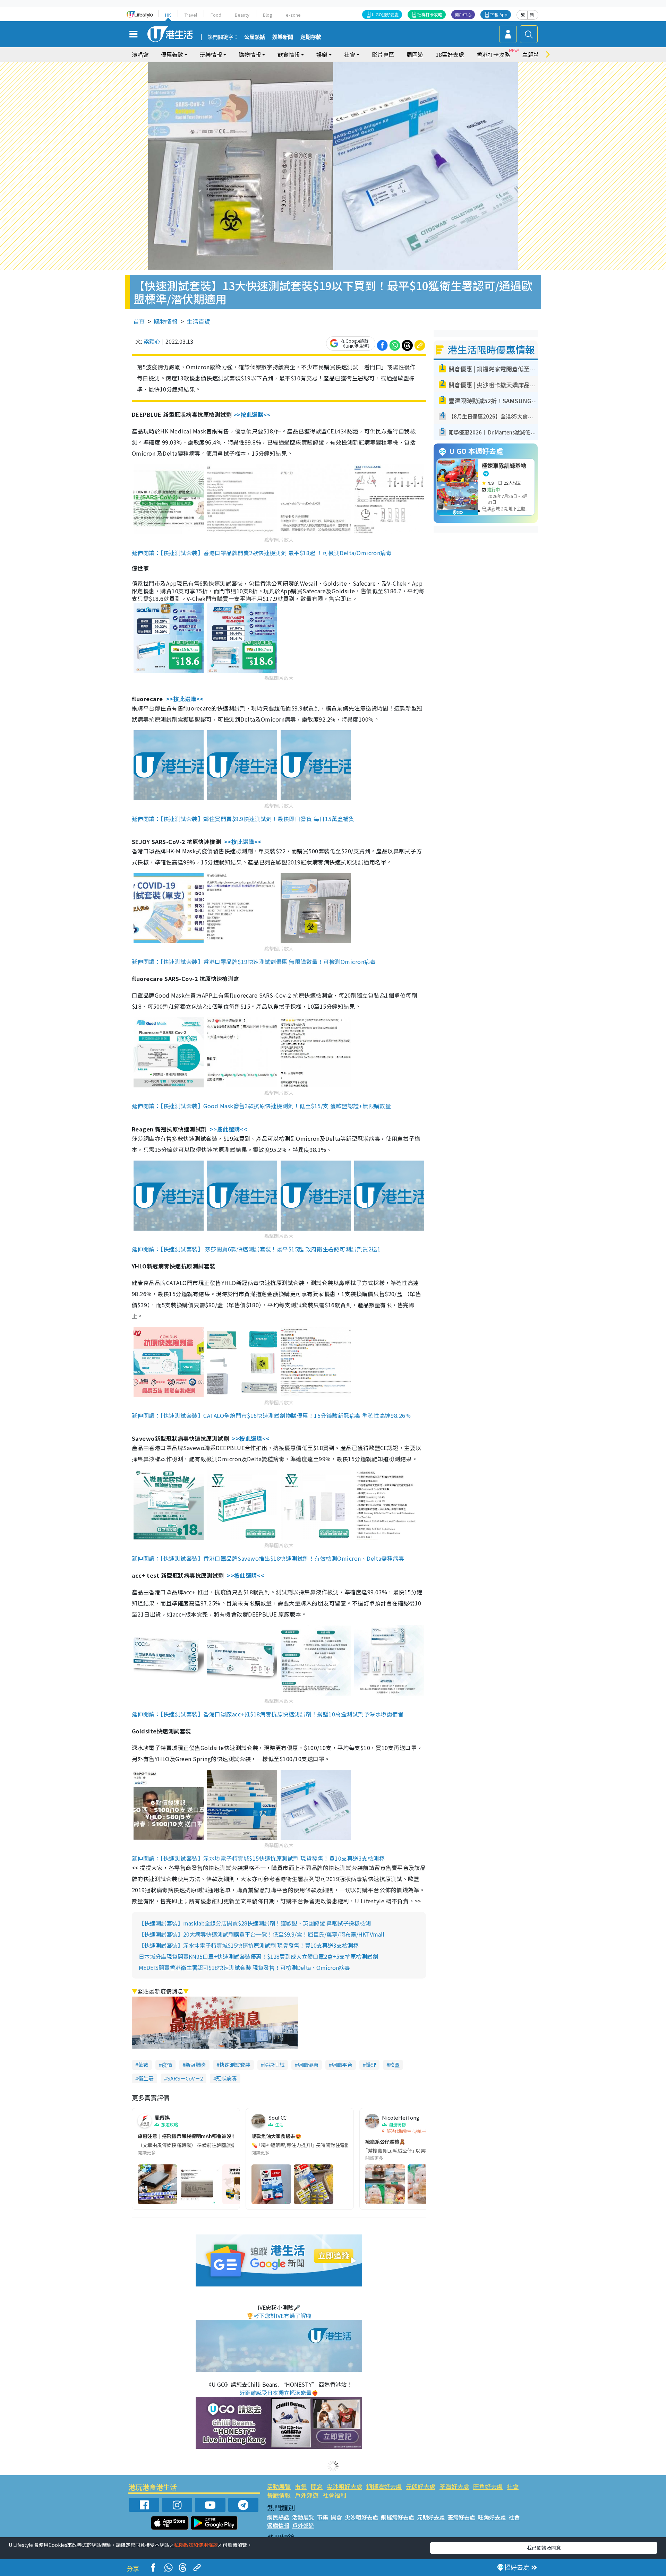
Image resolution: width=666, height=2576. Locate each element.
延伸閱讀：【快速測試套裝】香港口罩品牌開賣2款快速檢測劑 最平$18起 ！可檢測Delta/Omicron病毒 (262, 553)
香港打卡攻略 (493, 54)
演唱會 (140, 54)
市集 (301, 2486)
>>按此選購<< (252, 414)
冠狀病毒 (227, 2078)
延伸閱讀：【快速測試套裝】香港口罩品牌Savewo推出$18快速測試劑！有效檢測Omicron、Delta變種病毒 (268, 1558)
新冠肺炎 (196, 2065)
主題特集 (533, 54)
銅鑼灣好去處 (384, 2486)
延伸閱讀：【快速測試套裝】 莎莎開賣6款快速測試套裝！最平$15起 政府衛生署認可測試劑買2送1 (256, 1249)
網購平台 (342, 2065)
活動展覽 (279, 2486)
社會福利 (334, 2495)
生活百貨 (198, 321)
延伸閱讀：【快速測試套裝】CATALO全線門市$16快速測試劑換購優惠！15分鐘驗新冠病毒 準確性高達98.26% (271, 1415)
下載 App (499, 14)
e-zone (293, 15)
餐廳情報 (279, 2495)
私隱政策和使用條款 (196, 2545)
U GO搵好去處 (385, 14)
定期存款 (311, 37)
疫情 (167, 2065)
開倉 (317, 2486)
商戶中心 (463, 14)
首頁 (139, 321)
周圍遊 (415, 54)
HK (168, 15)
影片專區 (383, 54)
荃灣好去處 (454, 2486)
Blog (268, 15)
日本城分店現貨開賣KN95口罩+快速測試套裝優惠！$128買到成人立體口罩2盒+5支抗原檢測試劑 (258, 1956)
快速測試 (274, 2065)
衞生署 (146, 2078)
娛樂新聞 (283, 37)
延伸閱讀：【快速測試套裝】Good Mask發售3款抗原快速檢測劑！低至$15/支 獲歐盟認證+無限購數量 (261, 1106)
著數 (143, 2065)
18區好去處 (450, 54)
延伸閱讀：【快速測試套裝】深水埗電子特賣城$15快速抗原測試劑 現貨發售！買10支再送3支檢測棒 (258, 1858)
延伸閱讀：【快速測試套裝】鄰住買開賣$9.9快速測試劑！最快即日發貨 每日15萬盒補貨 (243, 819)
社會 (513, 2486)
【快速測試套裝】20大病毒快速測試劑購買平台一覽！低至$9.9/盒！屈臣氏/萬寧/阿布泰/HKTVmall (262, 1934)
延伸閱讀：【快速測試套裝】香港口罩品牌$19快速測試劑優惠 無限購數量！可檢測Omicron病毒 (254, 962)
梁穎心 (152, 341)
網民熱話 (278, 2517)
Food (216, 15)
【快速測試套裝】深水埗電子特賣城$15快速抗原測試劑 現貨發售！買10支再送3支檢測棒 (249, 1945)
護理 (371, 2065)
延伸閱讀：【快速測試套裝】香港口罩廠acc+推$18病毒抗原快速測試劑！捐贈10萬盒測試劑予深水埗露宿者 (268, 1714)
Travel (191, 15)
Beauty (242, 15)
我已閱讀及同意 (544, 2548)
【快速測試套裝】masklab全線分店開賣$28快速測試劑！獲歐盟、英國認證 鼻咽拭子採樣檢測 (255, 1923)
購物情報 (166, 321)
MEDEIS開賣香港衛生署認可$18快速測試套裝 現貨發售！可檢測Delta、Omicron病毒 (244, 1967)
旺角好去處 (488, 2486)
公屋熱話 (255, 37)
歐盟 (394, 2065)
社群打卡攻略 (430, 14)
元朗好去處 (421, 2486)
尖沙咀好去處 (344, 2486)
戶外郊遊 (307, 2495)
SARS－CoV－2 (185, 2078)
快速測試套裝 (235, 2065)
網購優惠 (308, 2065)
